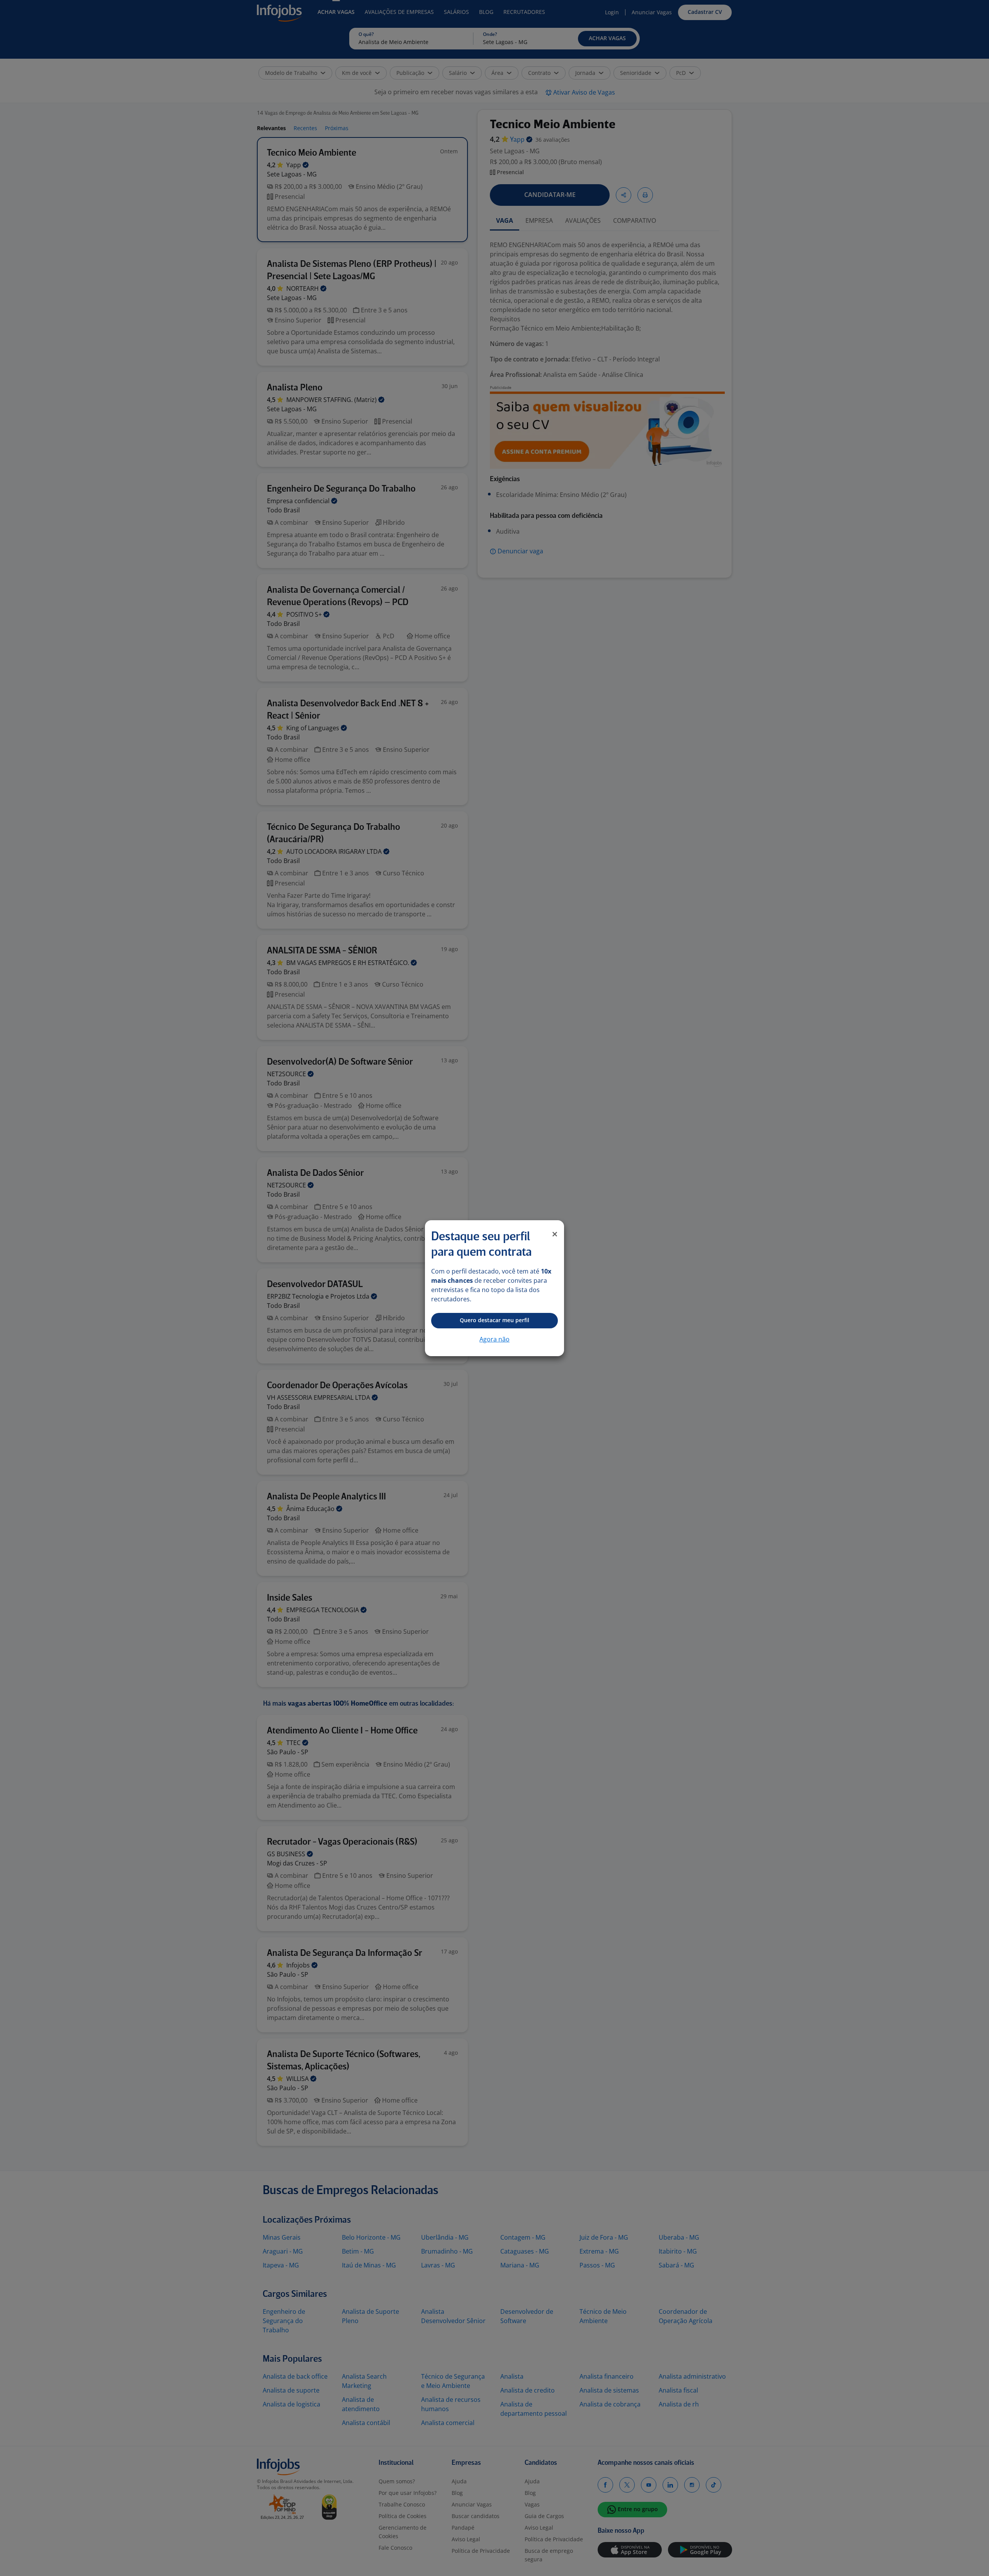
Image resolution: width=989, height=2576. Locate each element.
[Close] (555, 1234)
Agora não (494, 1339)
